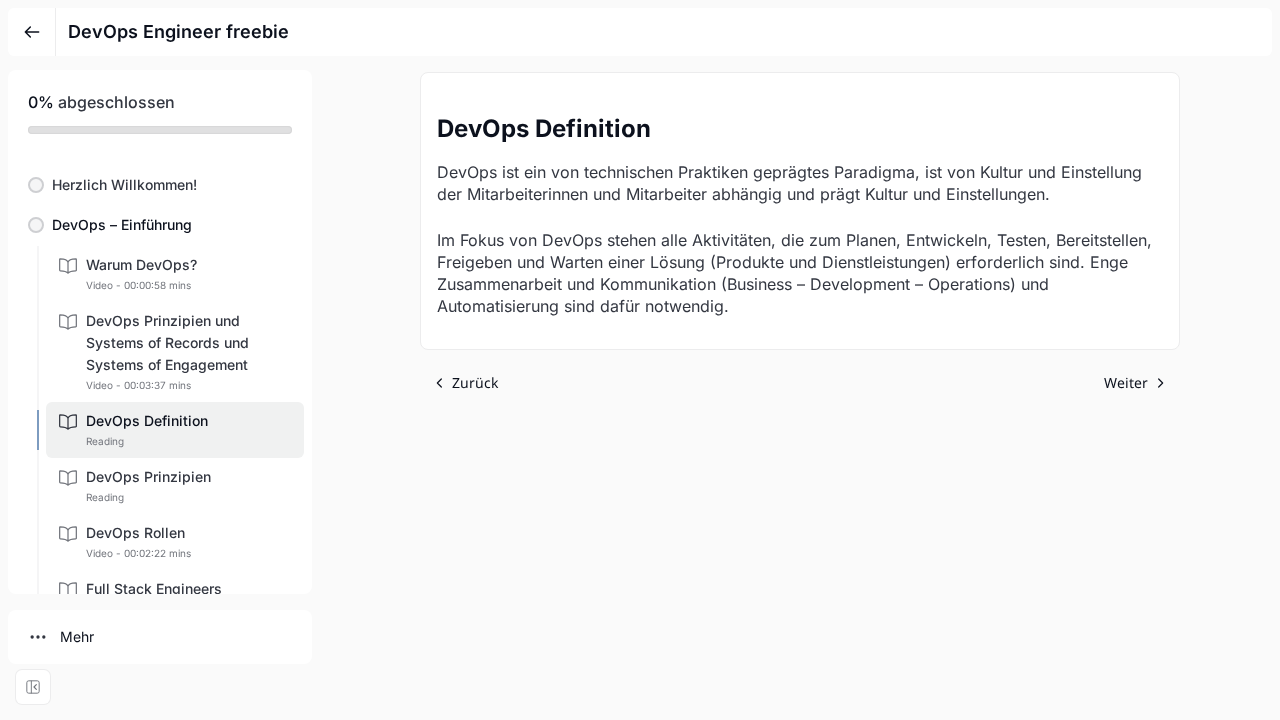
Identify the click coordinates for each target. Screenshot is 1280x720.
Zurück (475, 382)
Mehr (77, 636)
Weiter (1126, 382)
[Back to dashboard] (32, 32)
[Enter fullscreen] (33, 687)
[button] (160, 185)
